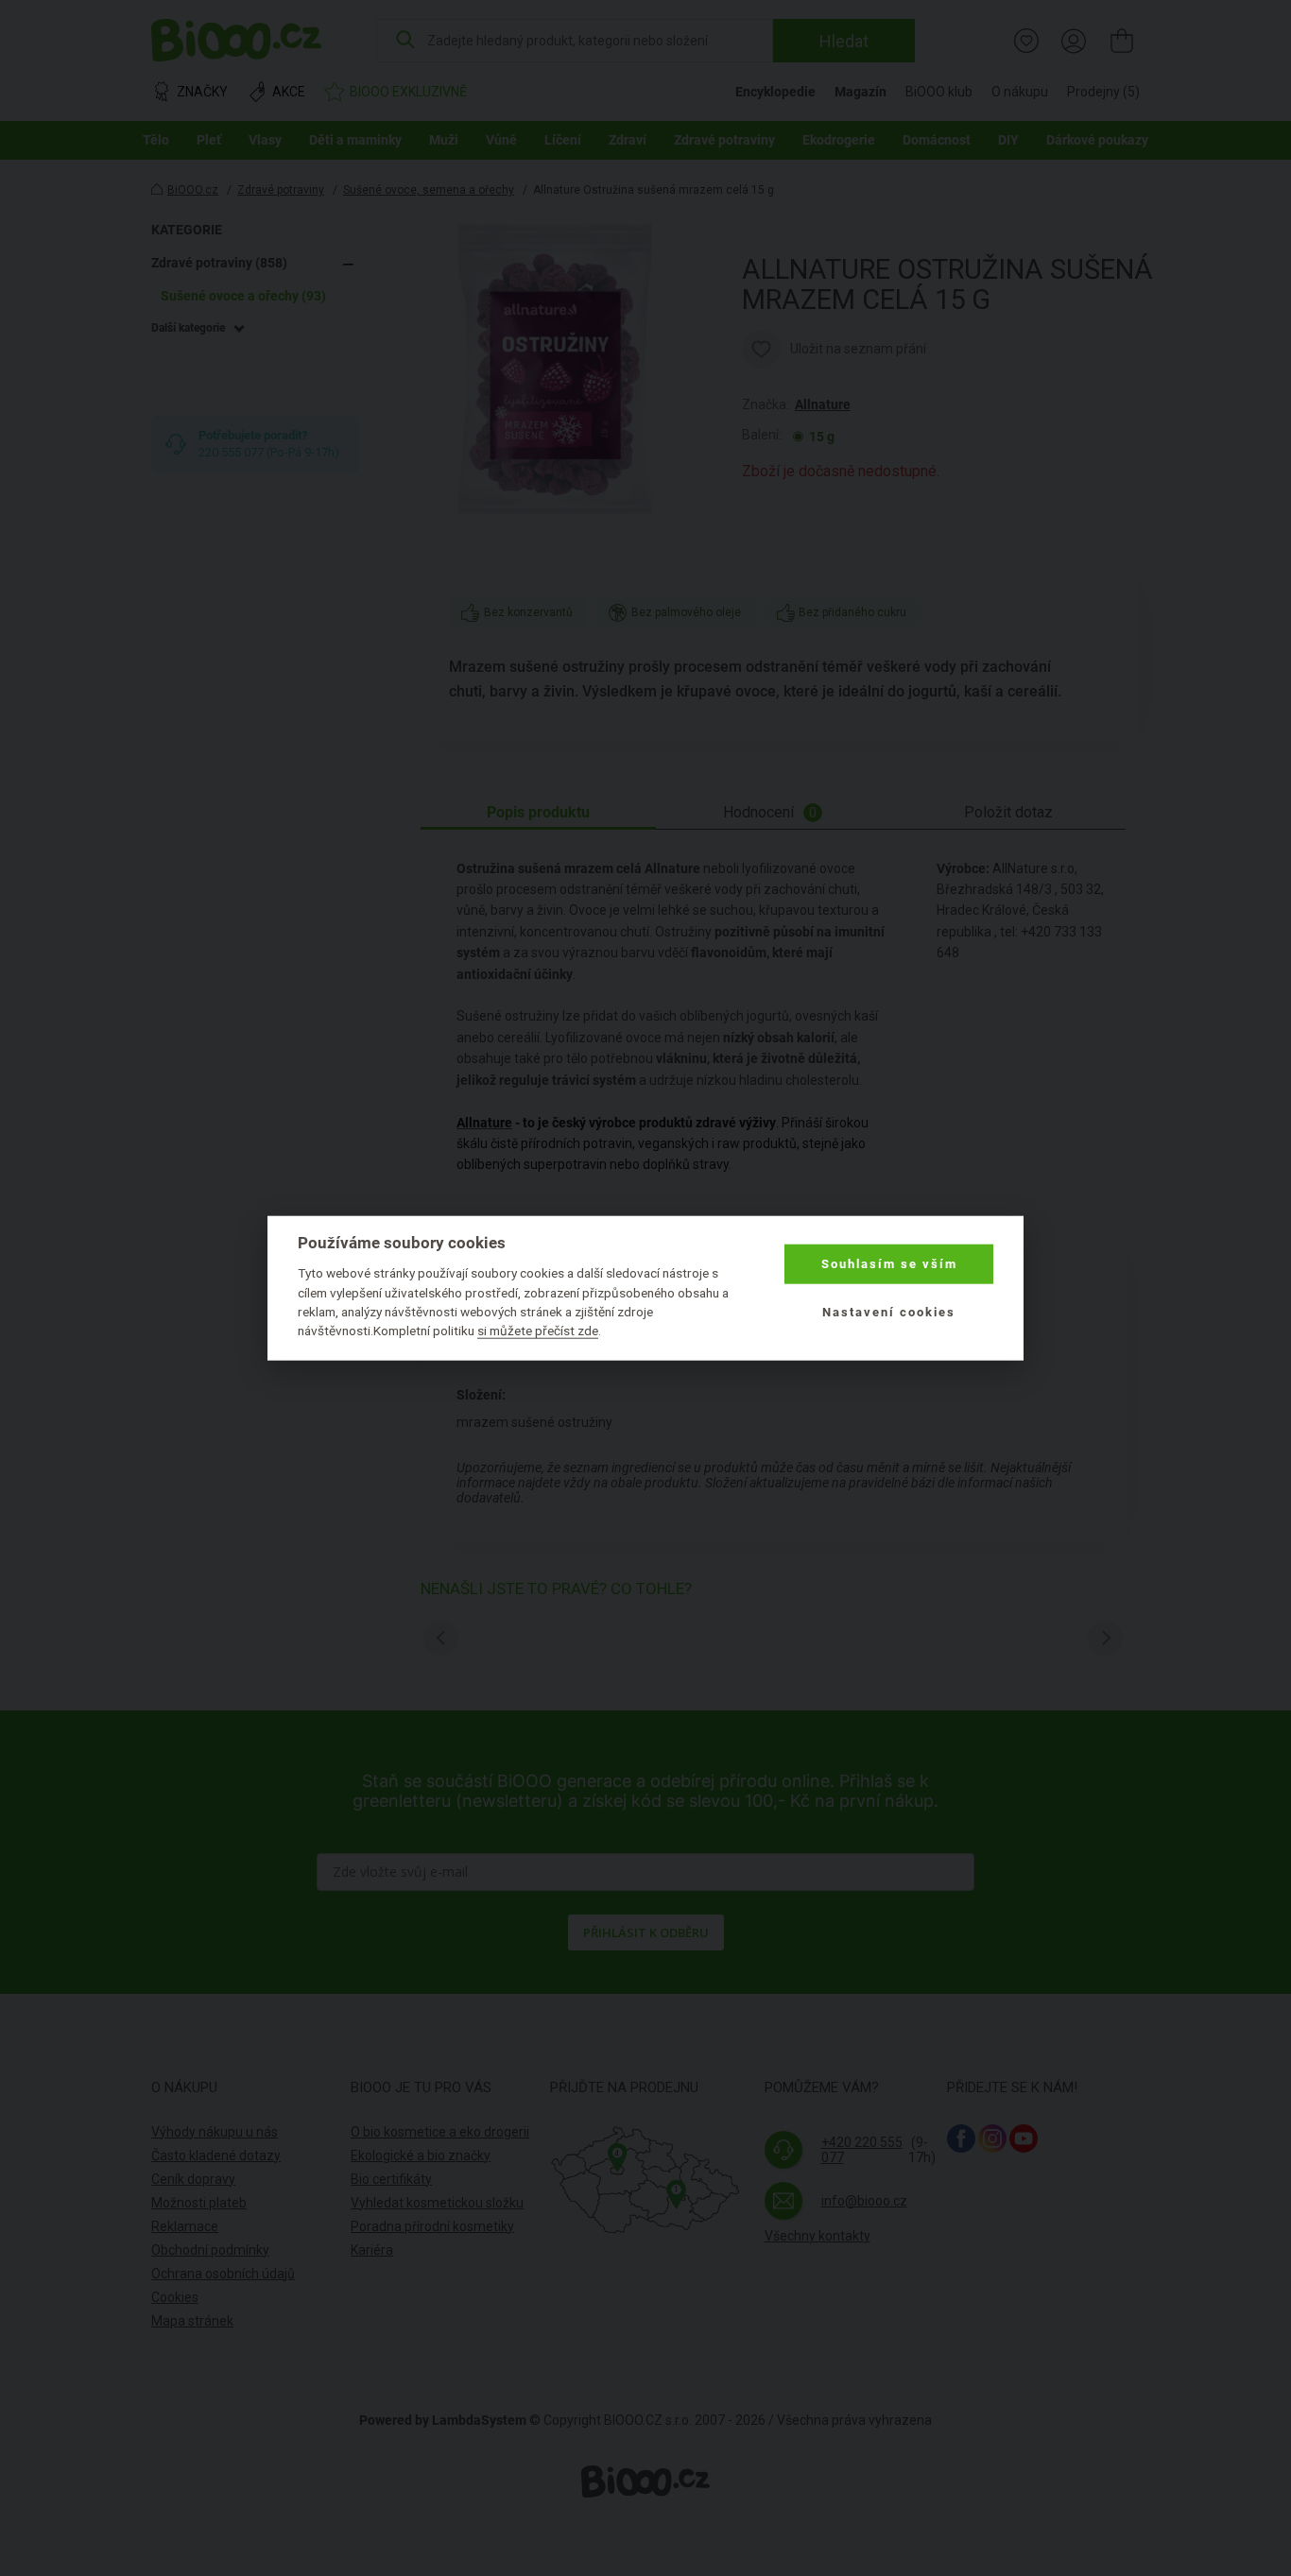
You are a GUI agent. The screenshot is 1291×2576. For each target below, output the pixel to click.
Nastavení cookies (889, 1311)
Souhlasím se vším (889, 1264)
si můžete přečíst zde (538, 1331)
